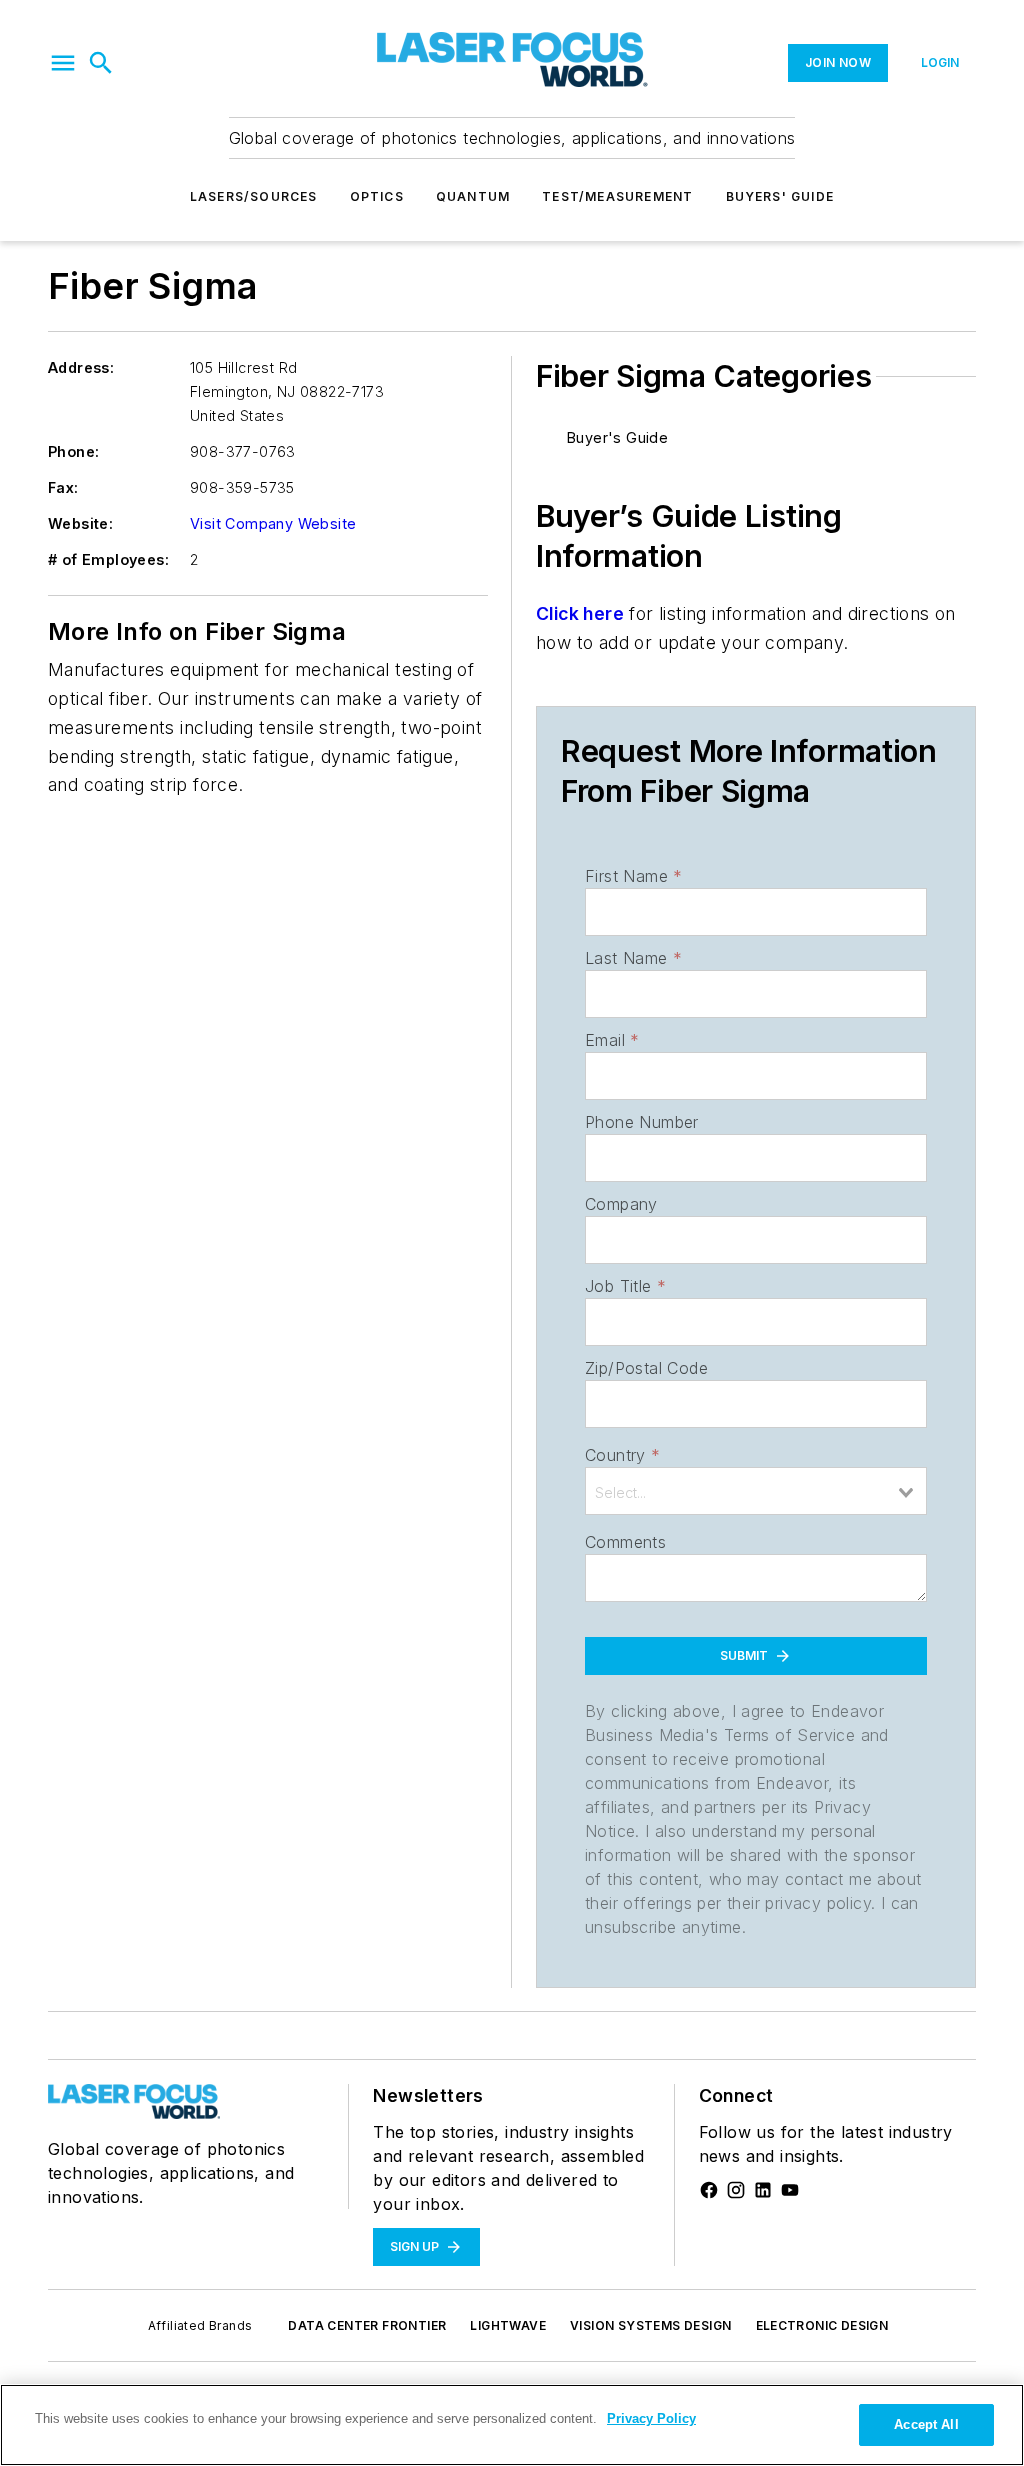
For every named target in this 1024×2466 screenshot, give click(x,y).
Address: (81, 367)
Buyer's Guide (617, 437)
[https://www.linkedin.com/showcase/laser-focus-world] (763, 2190)
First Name (633, 876)
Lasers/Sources (254, 196)
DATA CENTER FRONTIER (367, 2325)
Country (622, 1455)
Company (621, 1204)
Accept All (926, 2424)
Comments (625, 1542)
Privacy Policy (651, 2418)
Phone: (73, 451)
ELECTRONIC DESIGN (822, 2325)
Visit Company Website (273, 523)
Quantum (473, 196)
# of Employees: (108, 559)
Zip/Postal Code (646, 1368)
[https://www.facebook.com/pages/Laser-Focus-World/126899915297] (709, 2190)
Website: (80, 523)
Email (612, 1040)
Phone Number (642, 1122)
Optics (377, 196)
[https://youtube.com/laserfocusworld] (790, 2190)
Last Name (633, 958)
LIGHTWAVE (508, 2325)
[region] (512, 2425)
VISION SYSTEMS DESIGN (650, 2325)
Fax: (63, 487)
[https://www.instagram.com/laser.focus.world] (736, 2190)
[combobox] (756, 1491)
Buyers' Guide (780, 196)
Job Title (625, 1286)
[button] (63, 63)
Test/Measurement (617, 196)
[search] (101, 63)
